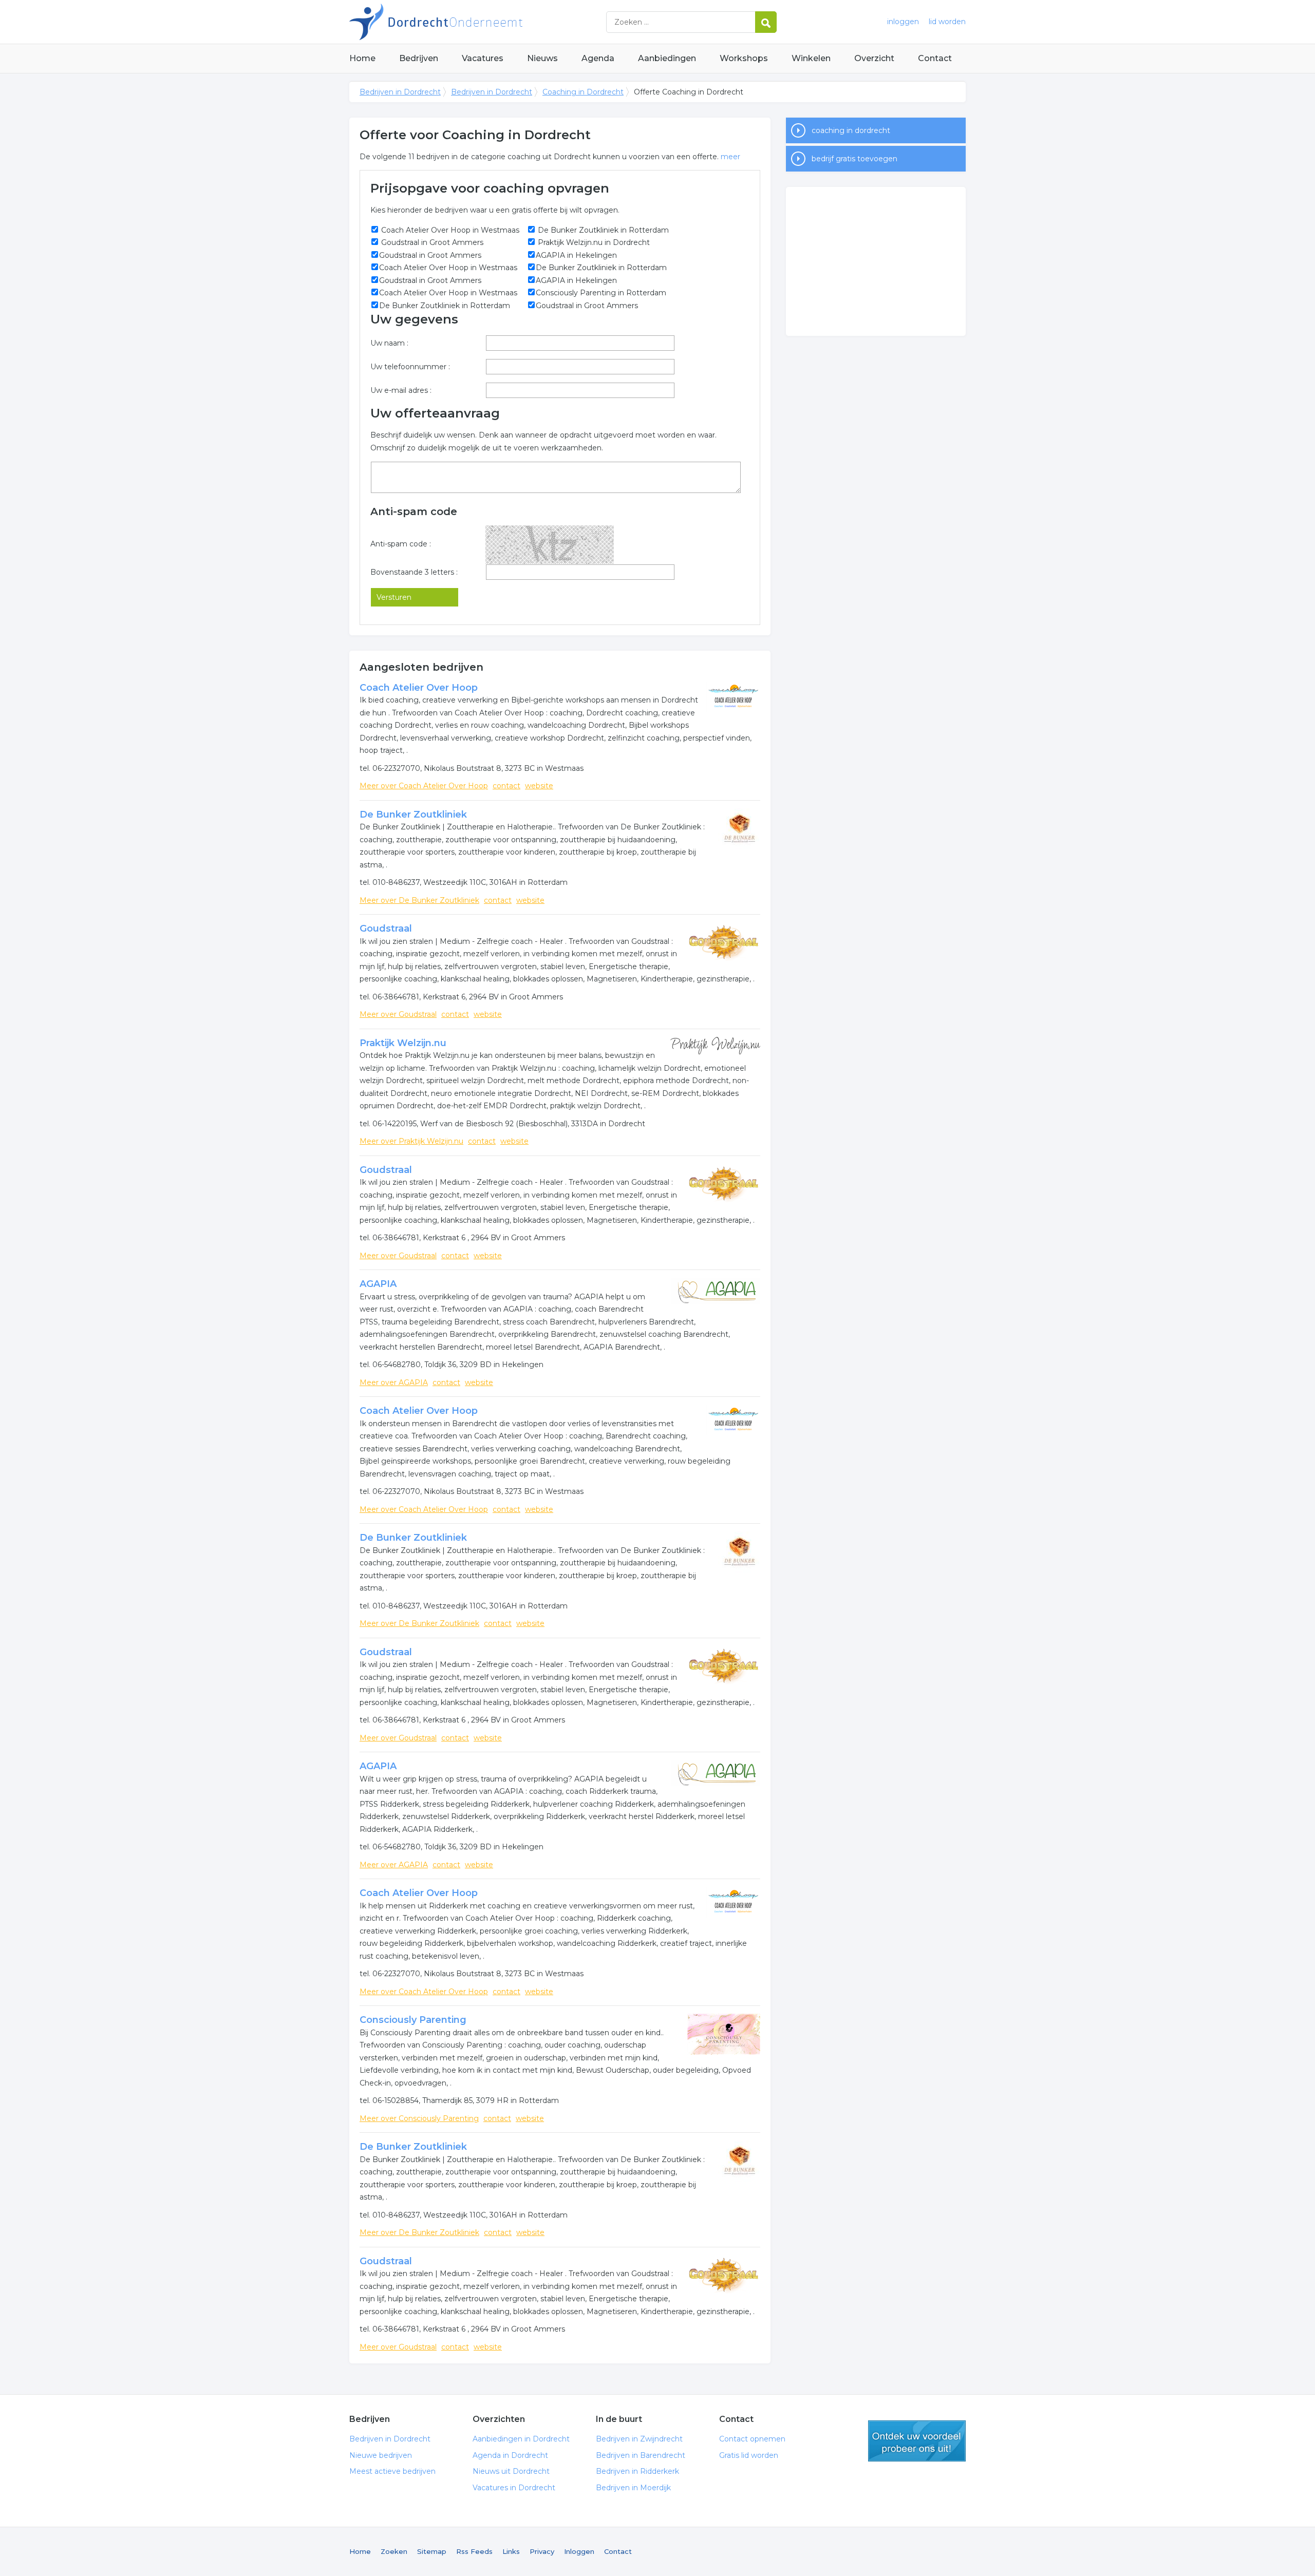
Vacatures (483, 58)
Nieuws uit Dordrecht (511, 2471)
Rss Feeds (474, 2551)
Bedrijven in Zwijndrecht (639, 2439)
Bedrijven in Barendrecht (641, 2455)
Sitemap (432, 2551)
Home (362, 58)
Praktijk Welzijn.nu (403, 1043)
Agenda (598, 58)
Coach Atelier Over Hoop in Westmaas (449, 230)
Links (511, 2551)
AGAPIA (378, 1284)
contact (506, 786)
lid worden (947, 22)
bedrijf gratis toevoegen (854, 159)
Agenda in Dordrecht (510, 2455)
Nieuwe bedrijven (381, 2455)
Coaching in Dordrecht (583, 92)
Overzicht (874, 58)
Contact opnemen (752, 2439)
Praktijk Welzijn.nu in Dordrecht (593, 242)
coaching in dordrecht (851, 130)
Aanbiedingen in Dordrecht (521, 2439)
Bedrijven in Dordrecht (478, 22)
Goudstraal (386, 929)
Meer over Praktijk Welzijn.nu (411, 1141)
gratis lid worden (917, 2441)
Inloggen (579, 2551)
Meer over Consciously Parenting (419, 2118)
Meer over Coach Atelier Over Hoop (424, 786)
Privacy (542, 2551)
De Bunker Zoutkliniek (413, 815)
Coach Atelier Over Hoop (419, 688)
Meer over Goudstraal (398, 1014)
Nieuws (542, 58)
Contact (935, 58)
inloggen (903, 22)
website (539, 786)
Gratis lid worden (749, 2455)
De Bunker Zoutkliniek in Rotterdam (602, 230)
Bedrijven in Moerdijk (633, 2488)
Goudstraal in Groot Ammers (431, 242)
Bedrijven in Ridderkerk (637, 2471)
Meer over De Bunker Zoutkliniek (419, 900)
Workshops (744, 58)
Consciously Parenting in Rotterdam (601, 293)
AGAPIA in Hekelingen (576, 255)
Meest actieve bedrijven (392, 2471)
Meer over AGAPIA (394, 1382)
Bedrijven (419, 58)
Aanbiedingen (667, 58)
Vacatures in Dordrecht (514, 2488)
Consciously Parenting (413, 2020)
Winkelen (811, 58)
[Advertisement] (876, 261)
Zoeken (394, 2551)
